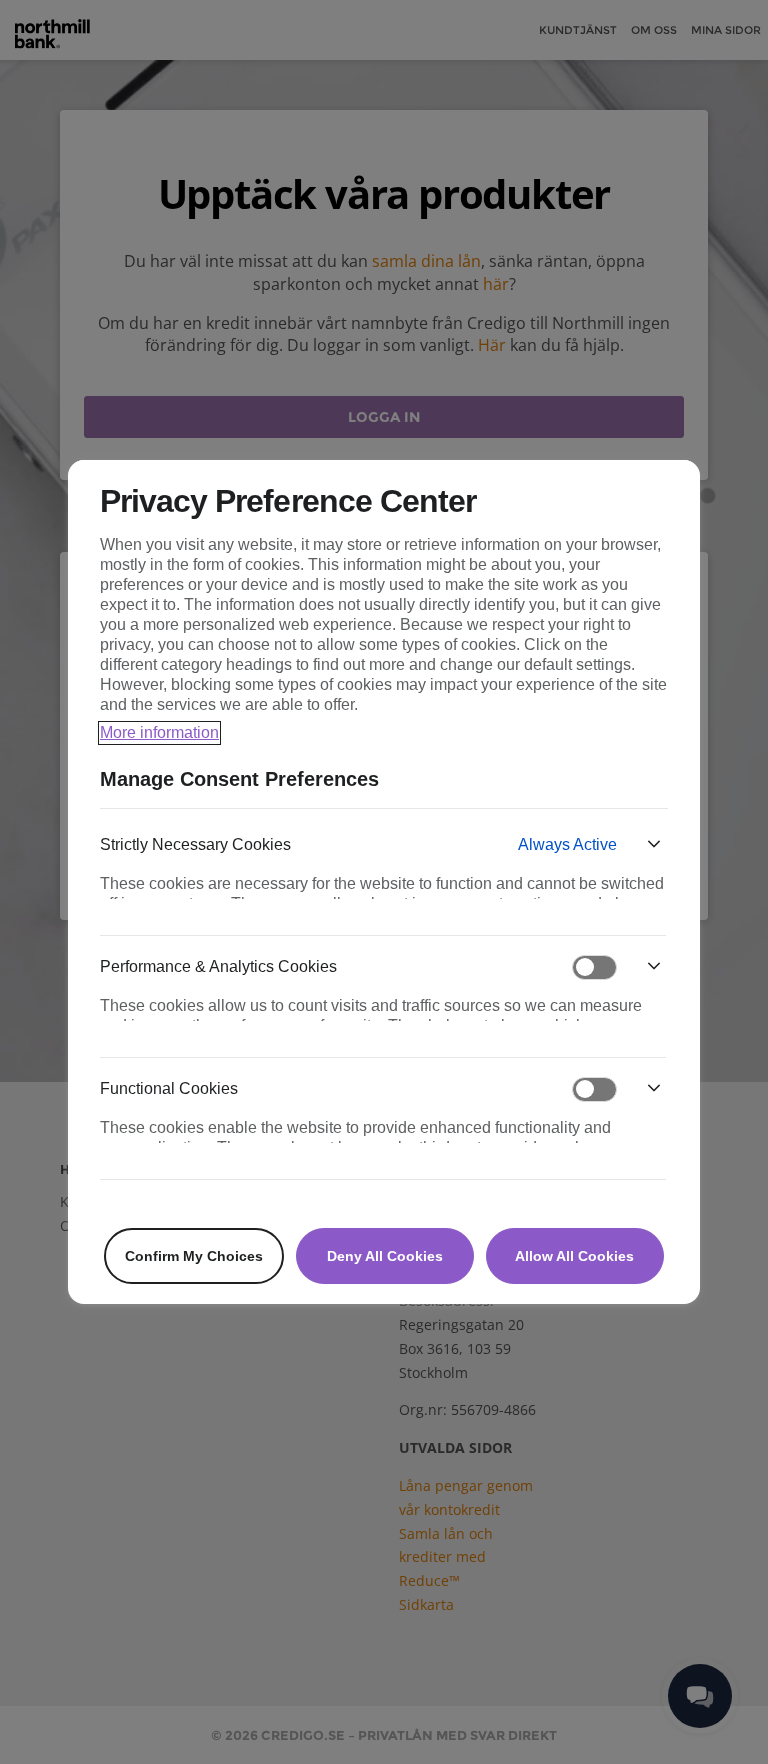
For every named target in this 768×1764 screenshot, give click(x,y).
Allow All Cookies (574, 1256)
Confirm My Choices (194, 1256)
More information (159, 732)
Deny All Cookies (385, 1256)
